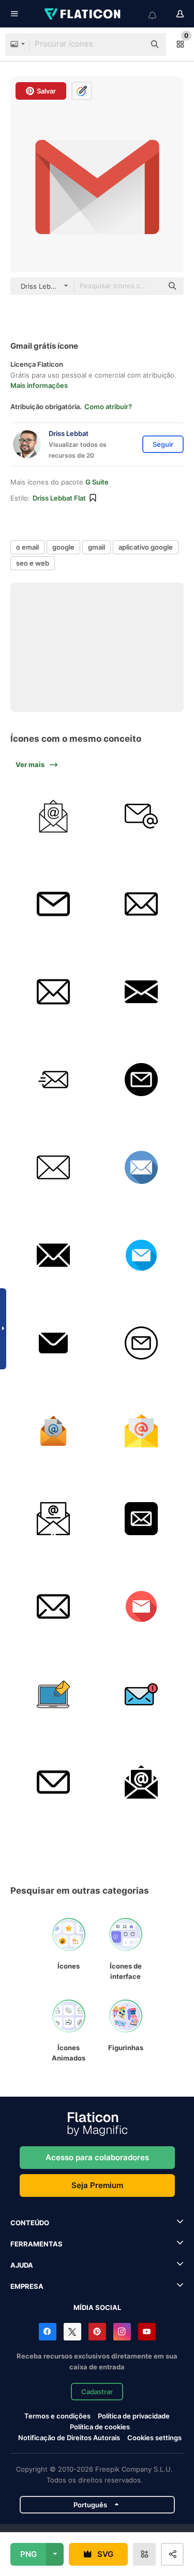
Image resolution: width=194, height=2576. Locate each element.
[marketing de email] (53, 816)
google (63, 547)
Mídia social (97, 2307)
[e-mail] (53, 904)
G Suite (97, 482)
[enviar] (141, 1519)
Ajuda (22, 2265)
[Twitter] (72, 2332)
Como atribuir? (108, 407)
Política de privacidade (134, 2416)
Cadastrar (97, 2392)
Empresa (27, 2286)
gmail (96, 547)
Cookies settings (154, 2438)
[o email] (141, 816)
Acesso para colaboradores (97, 2157)
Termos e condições (57, 2416)
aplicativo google (146, 547)
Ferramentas (36, 2244)
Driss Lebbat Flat (59, 498)
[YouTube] (147, 2332)
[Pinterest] (97, 2332)
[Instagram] (122, 2332)
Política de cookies (100, 2427)
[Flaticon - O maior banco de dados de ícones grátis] (83, 14)
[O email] (141, 1431)
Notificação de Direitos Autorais (69, 2438)
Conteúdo (30, 2223)
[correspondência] (141, 1607)
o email (27, 547)
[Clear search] (132, 44)
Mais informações (39, 385)
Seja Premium (97, 2185)
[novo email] (141, 1695)
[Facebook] (48, 2332)
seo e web (33, 563)
